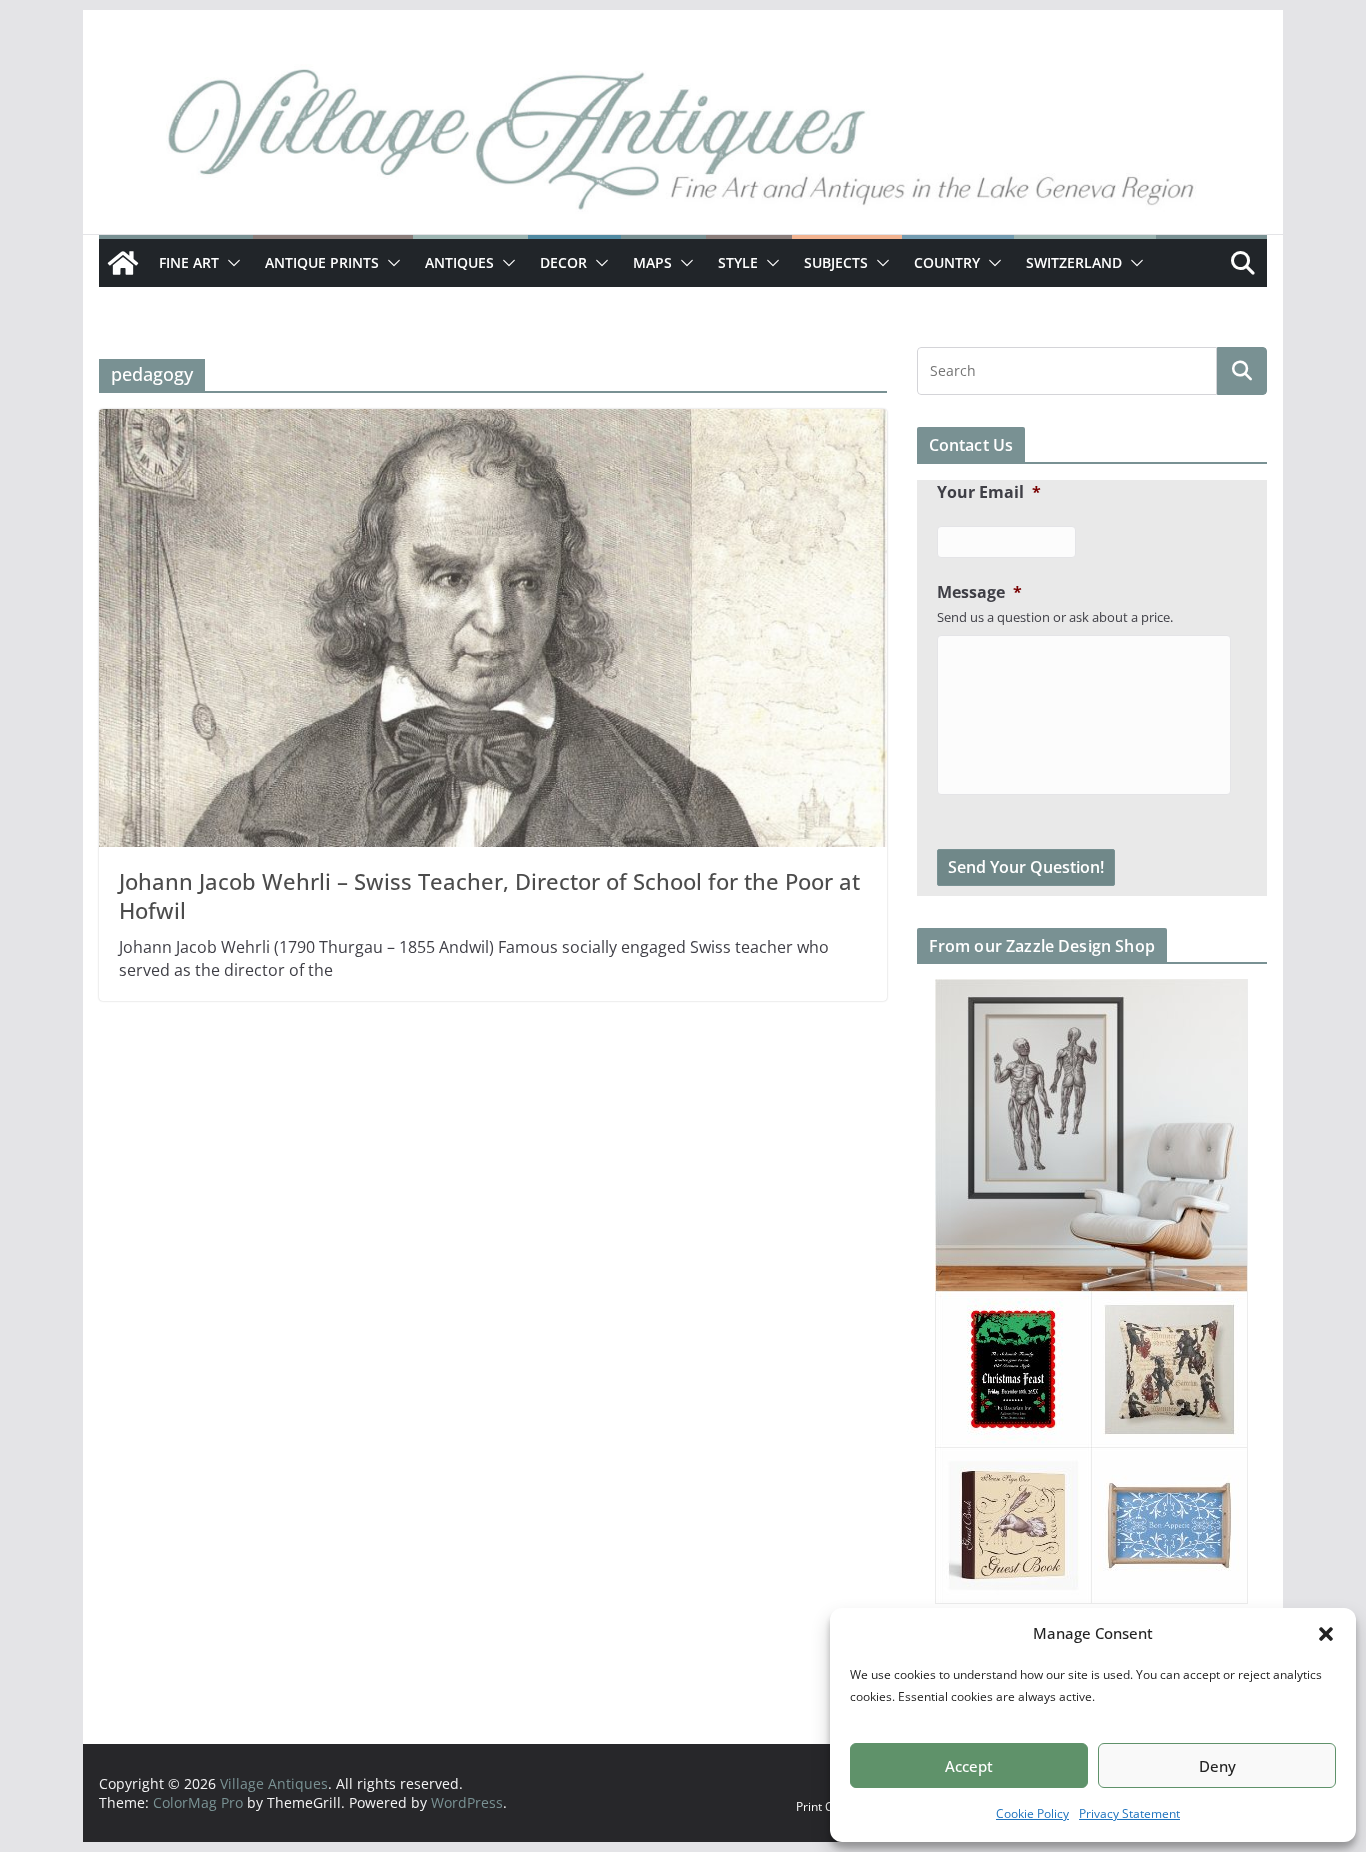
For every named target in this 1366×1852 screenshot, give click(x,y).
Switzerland (1074, 262)
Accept (969, 1766)
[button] (1326, 1634)
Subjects (836, 262)
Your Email (989, 492)
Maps (652, 262)
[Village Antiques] (683, 145)
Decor (563, 262)
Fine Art (189, 262)
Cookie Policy (1032, 1813)
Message (979, 592)
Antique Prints (322, 262)
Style (738, 262)
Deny (1217, 1766)
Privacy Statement (1129, 1813)
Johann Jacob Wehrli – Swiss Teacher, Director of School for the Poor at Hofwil (489, 895)
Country (947, 262)
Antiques (459, 262)
